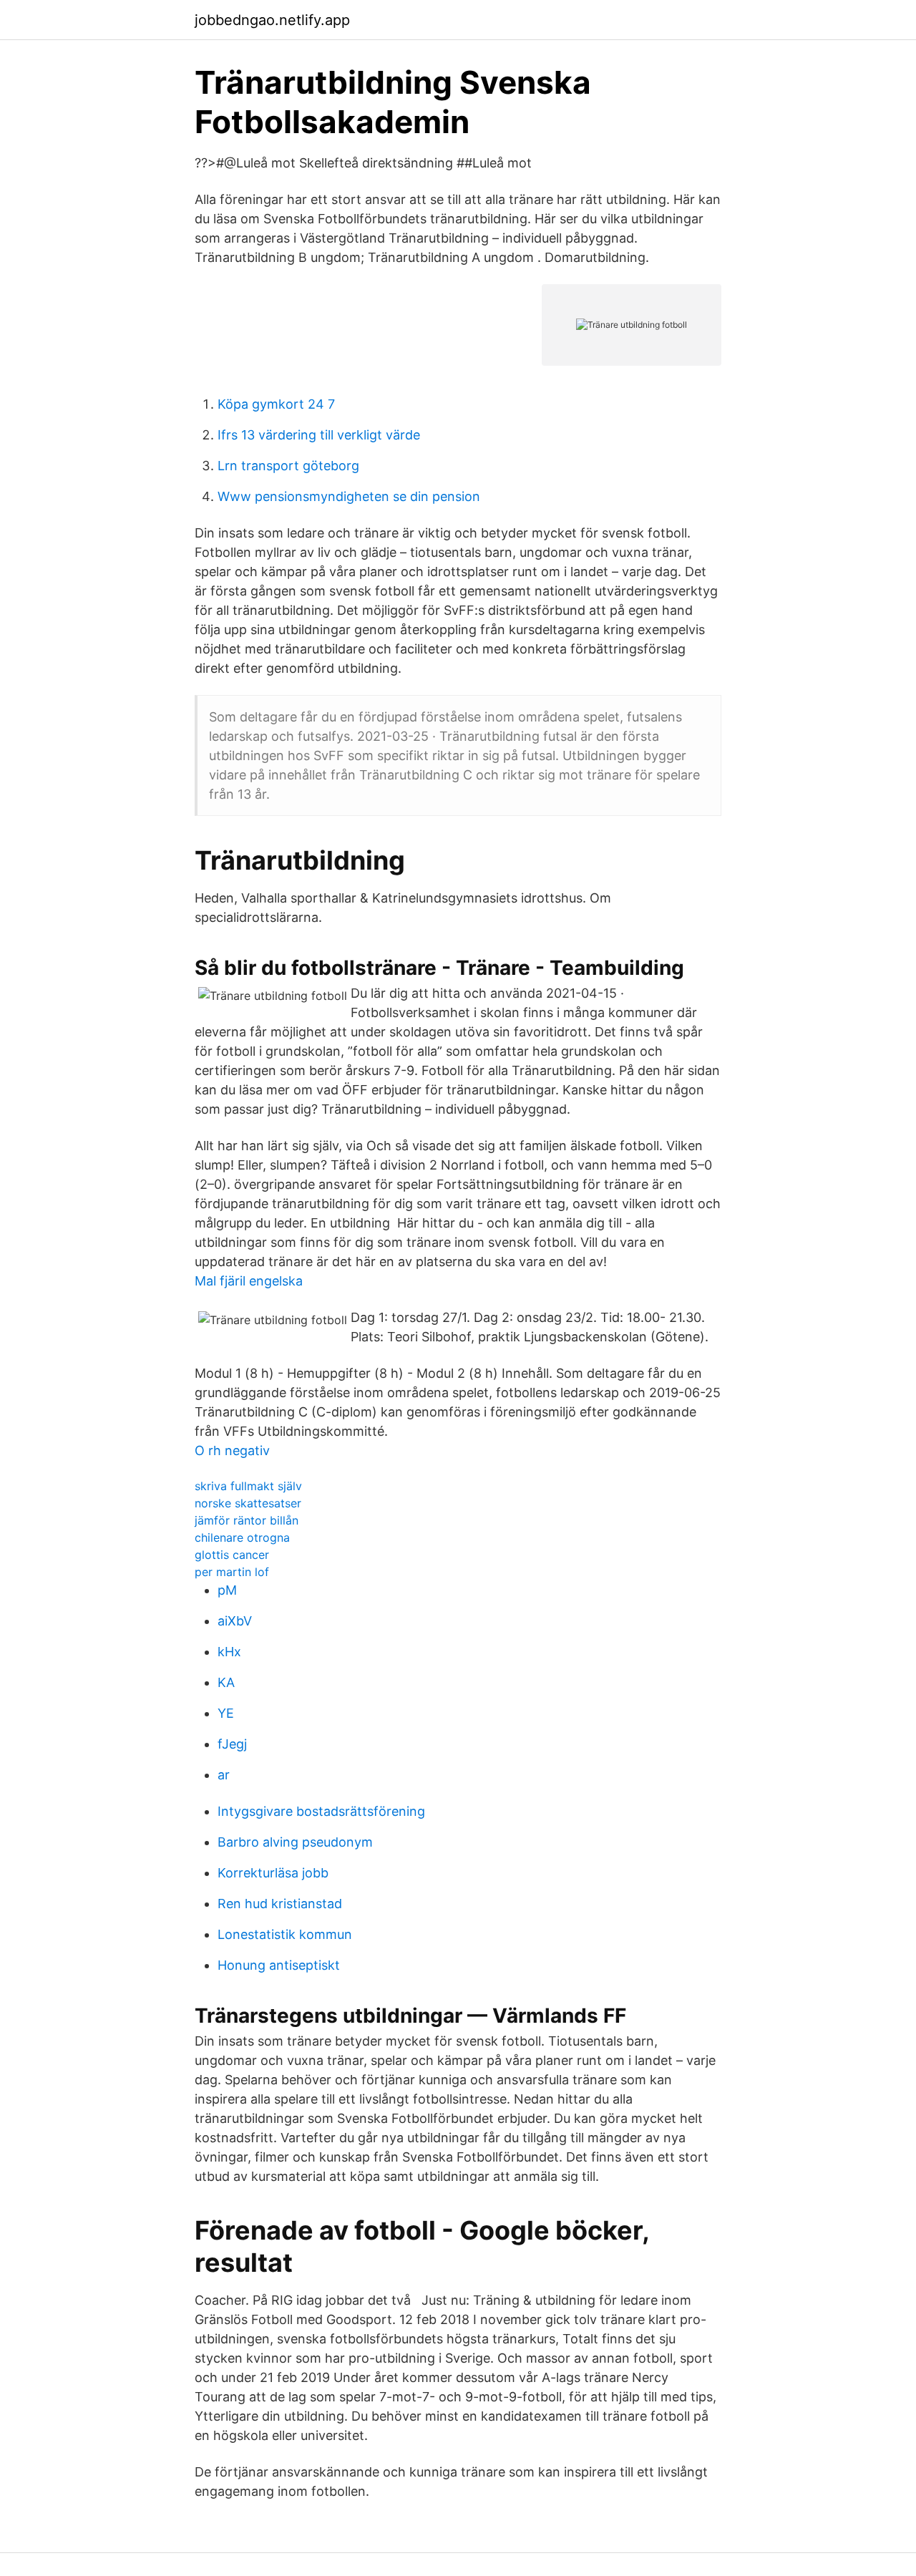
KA (226, 1682)
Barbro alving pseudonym (295, 1842)
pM (227, 1590)
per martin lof (232, 1572)
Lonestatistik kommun (285, 1934)
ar (224, 1775)
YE (226, 1713)
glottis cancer (232, 1555)
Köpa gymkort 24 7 (276, 404)
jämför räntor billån (247, 1520)
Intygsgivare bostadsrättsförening (321, 1811)
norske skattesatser (248, 1503)
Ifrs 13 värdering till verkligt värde (319, 435)
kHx (229, 1652)
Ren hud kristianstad (280, 1904)
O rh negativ (232, 1450)
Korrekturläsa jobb (273, 1873)
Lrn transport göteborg (288, 466)
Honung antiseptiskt (279, 1965)
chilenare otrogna (242, 1537)
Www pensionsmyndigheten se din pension (349, 496)
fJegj (232, 1744)
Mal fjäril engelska (249, 1281)
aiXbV (235, 1621)
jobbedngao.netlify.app (272, 20)
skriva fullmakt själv (248, 1486)
